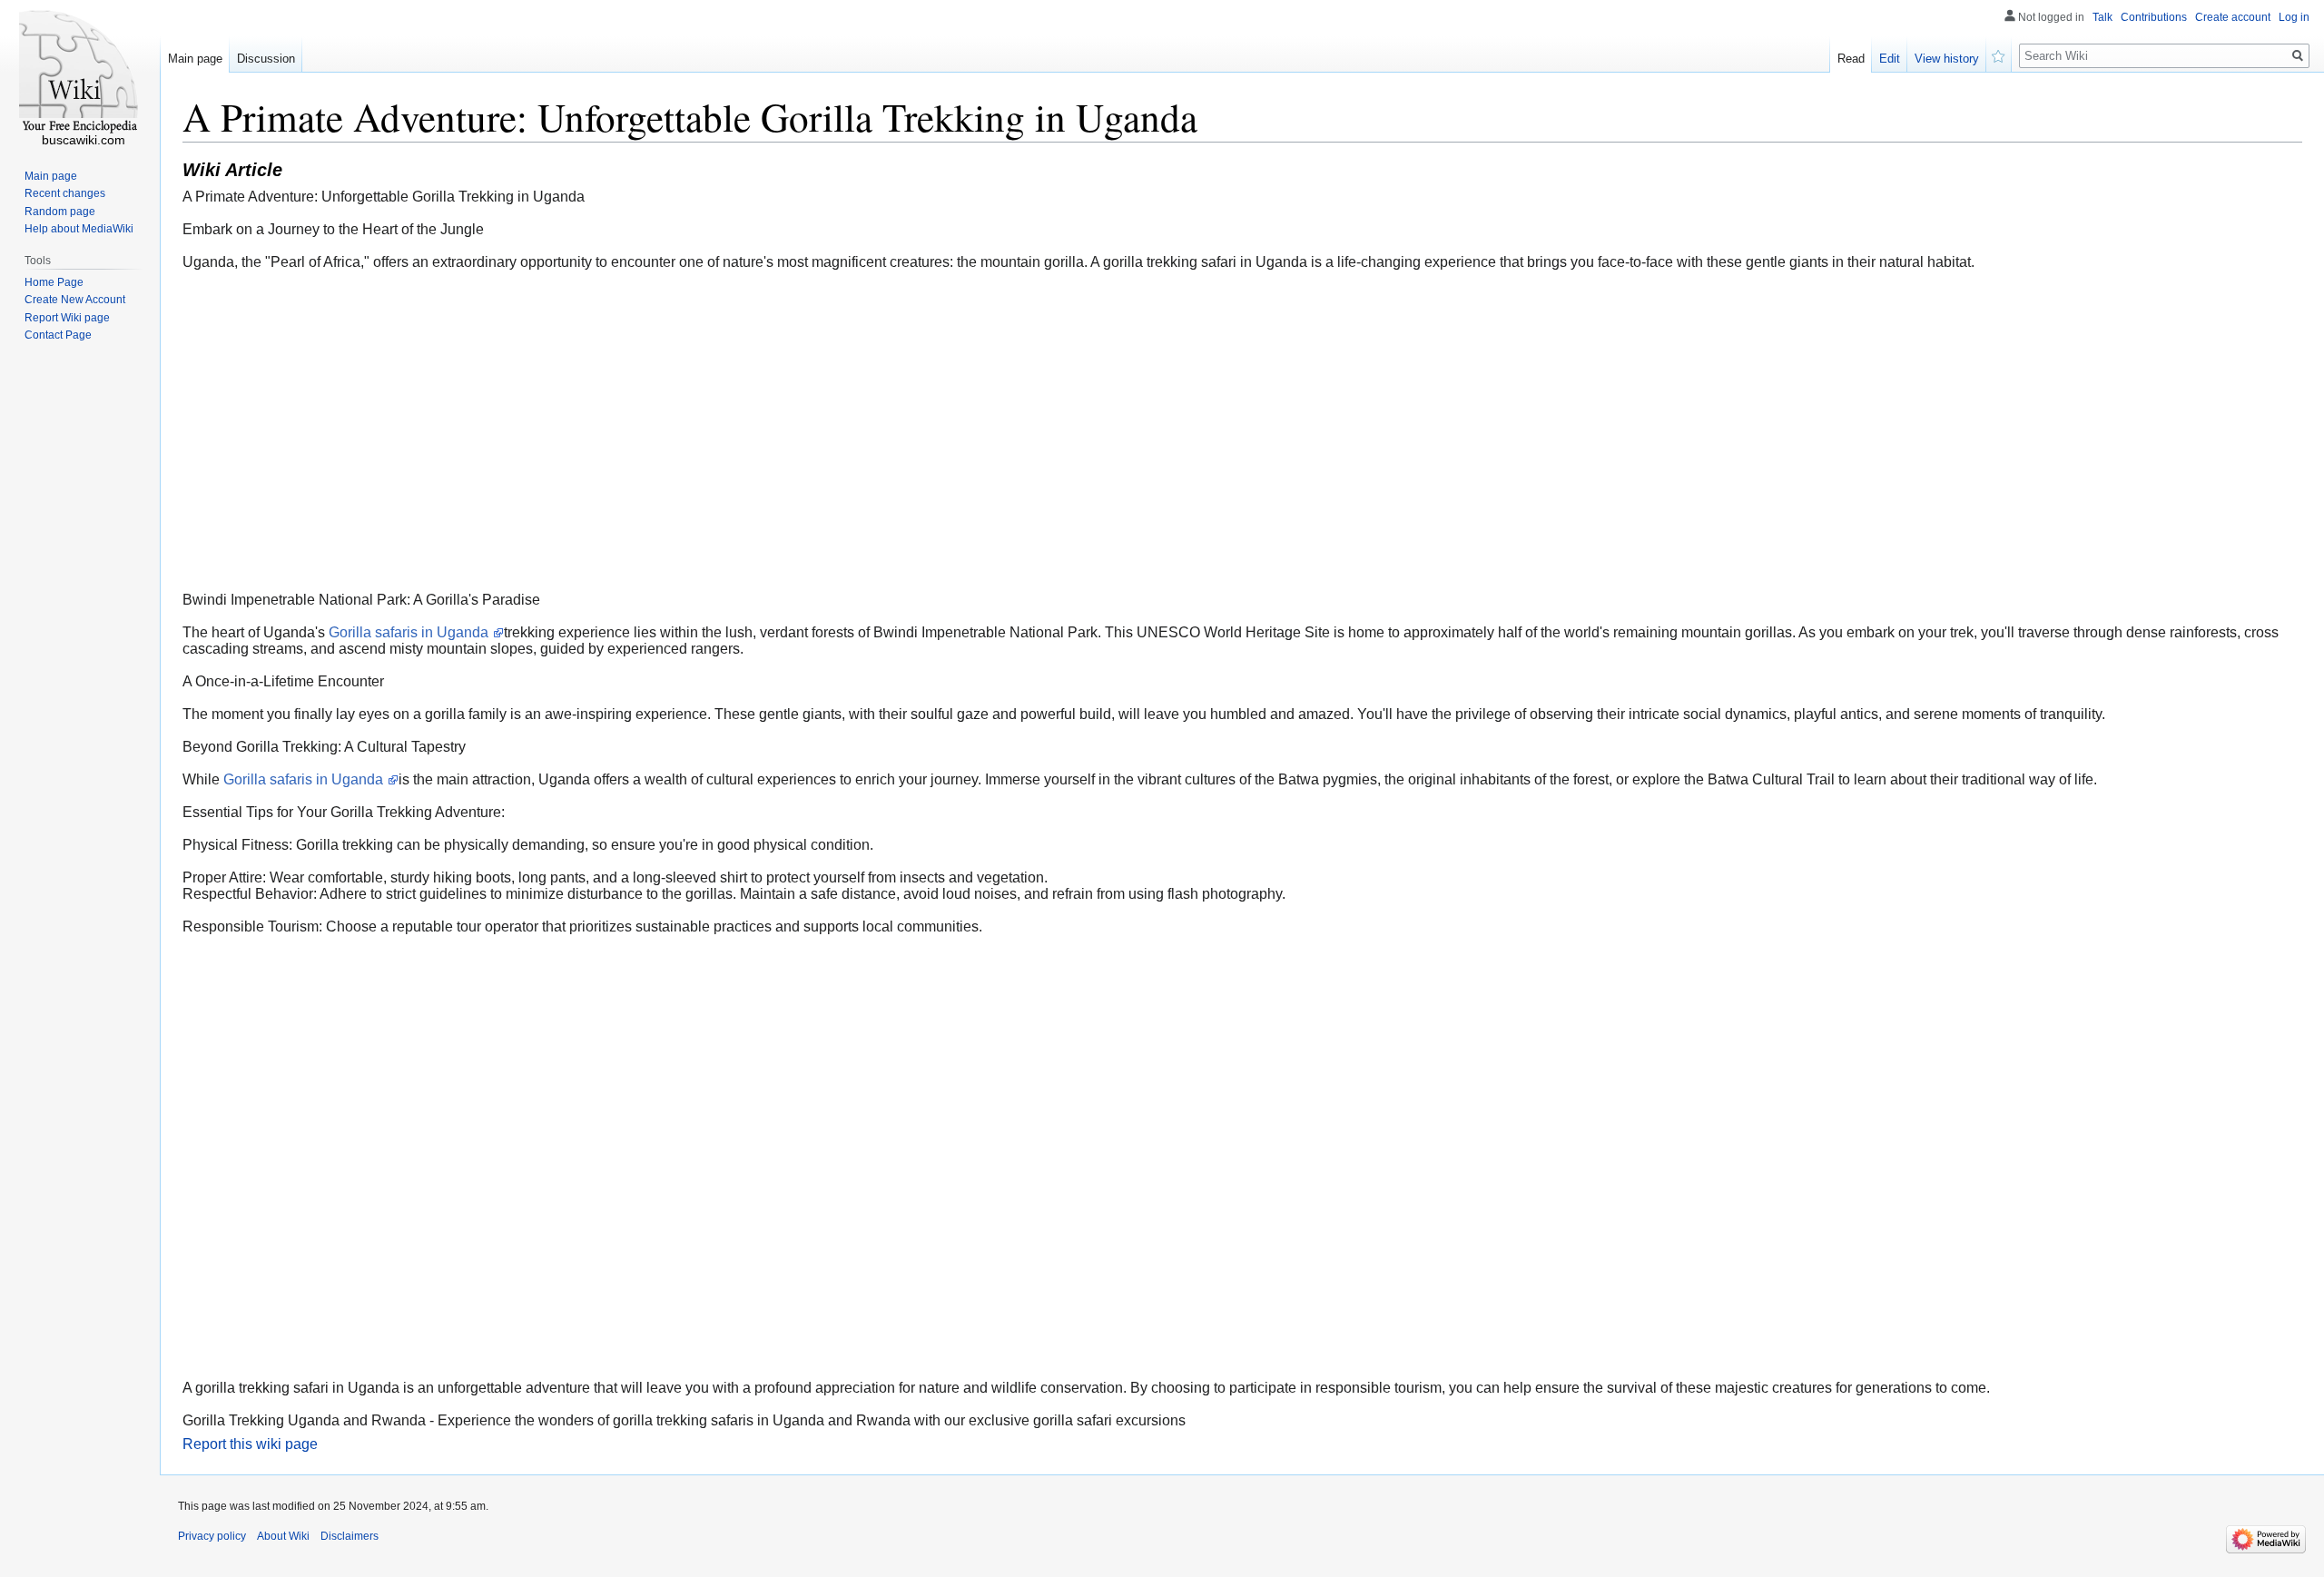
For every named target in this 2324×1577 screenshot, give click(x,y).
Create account (2233, 17)
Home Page (54, 282)
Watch (1999, 54)
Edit (1890, 59)
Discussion (266, 59)
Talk (2102, 17)
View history (1947, 59)
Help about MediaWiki (79, 229)
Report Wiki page (67, 318)
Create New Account (75, 300)
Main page (195, 59)
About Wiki (283, 1536)
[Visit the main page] (80, 73)
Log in (2294, 17)
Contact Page (58, 335)
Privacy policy (212, 1536)
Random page (60, 212)
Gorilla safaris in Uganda (410, 632)
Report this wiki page (250, 1444)
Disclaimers (350, 1536)
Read (1851, 59)
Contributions (2154, 17)
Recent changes (65, 193)
